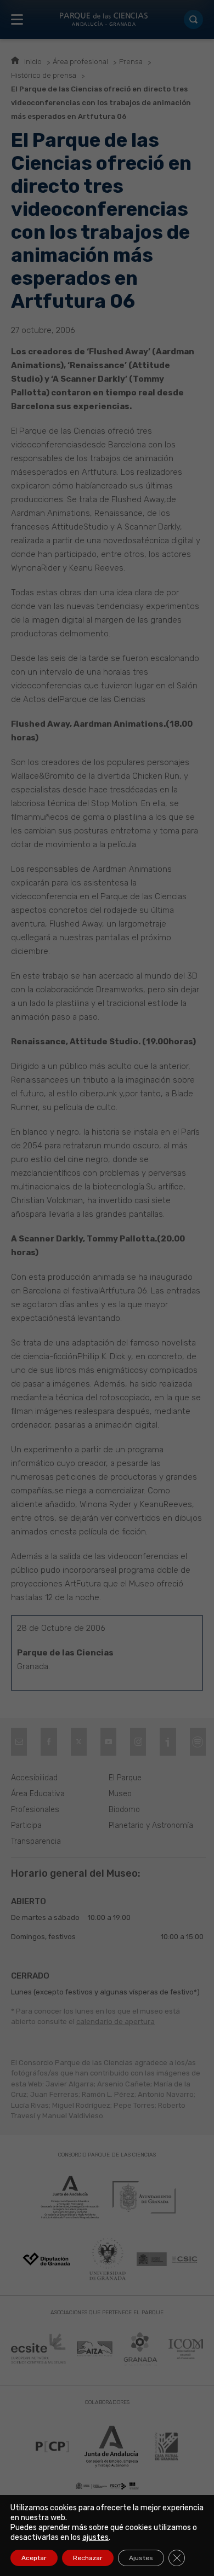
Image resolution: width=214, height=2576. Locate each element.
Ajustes (141, 2558)
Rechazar (88, 2558)
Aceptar (34, 2558)
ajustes (95, 2537)
